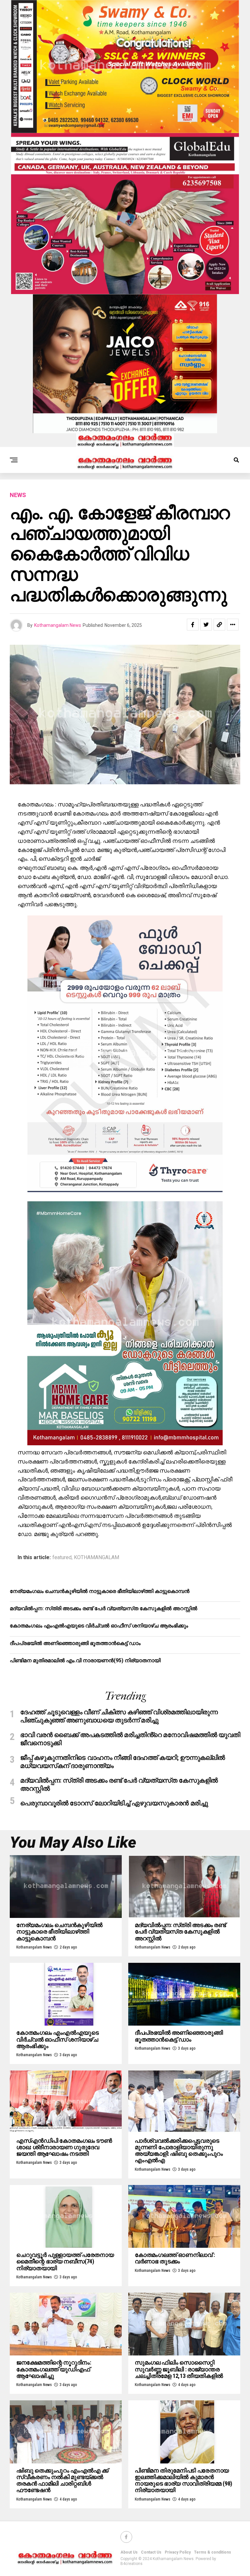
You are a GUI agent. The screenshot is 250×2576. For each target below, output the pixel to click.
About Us (129, 2552)
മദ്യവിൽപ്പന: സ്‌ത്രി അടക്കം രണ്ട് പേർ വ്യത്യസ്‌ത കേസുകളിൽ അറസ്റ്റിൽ (104, 1608)
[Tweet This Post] (206, 625)
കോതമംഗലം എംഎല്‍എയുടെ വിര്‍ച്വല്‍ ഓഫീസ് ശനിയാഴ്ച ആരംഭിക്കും (99, 1626)
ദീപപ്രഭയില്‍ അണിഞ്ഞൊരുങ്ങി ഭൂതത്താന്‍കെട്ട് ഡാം (75, 1643)
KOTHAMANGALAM (97, 1558)
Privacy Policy (178, 2552)
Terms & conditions (213, 2552)
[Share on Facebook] (193, 625)
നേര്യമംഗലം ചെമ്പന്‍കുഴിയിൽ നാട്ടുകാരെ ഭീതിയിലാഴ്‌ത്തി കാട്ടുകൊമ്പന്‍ (100, 1591)
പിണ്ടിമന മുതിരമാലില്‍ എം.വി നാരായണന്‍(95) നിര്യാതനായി (85, 1660)
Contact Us (151, 2552)
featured (62, 1558)
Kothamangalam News (58, 625)
